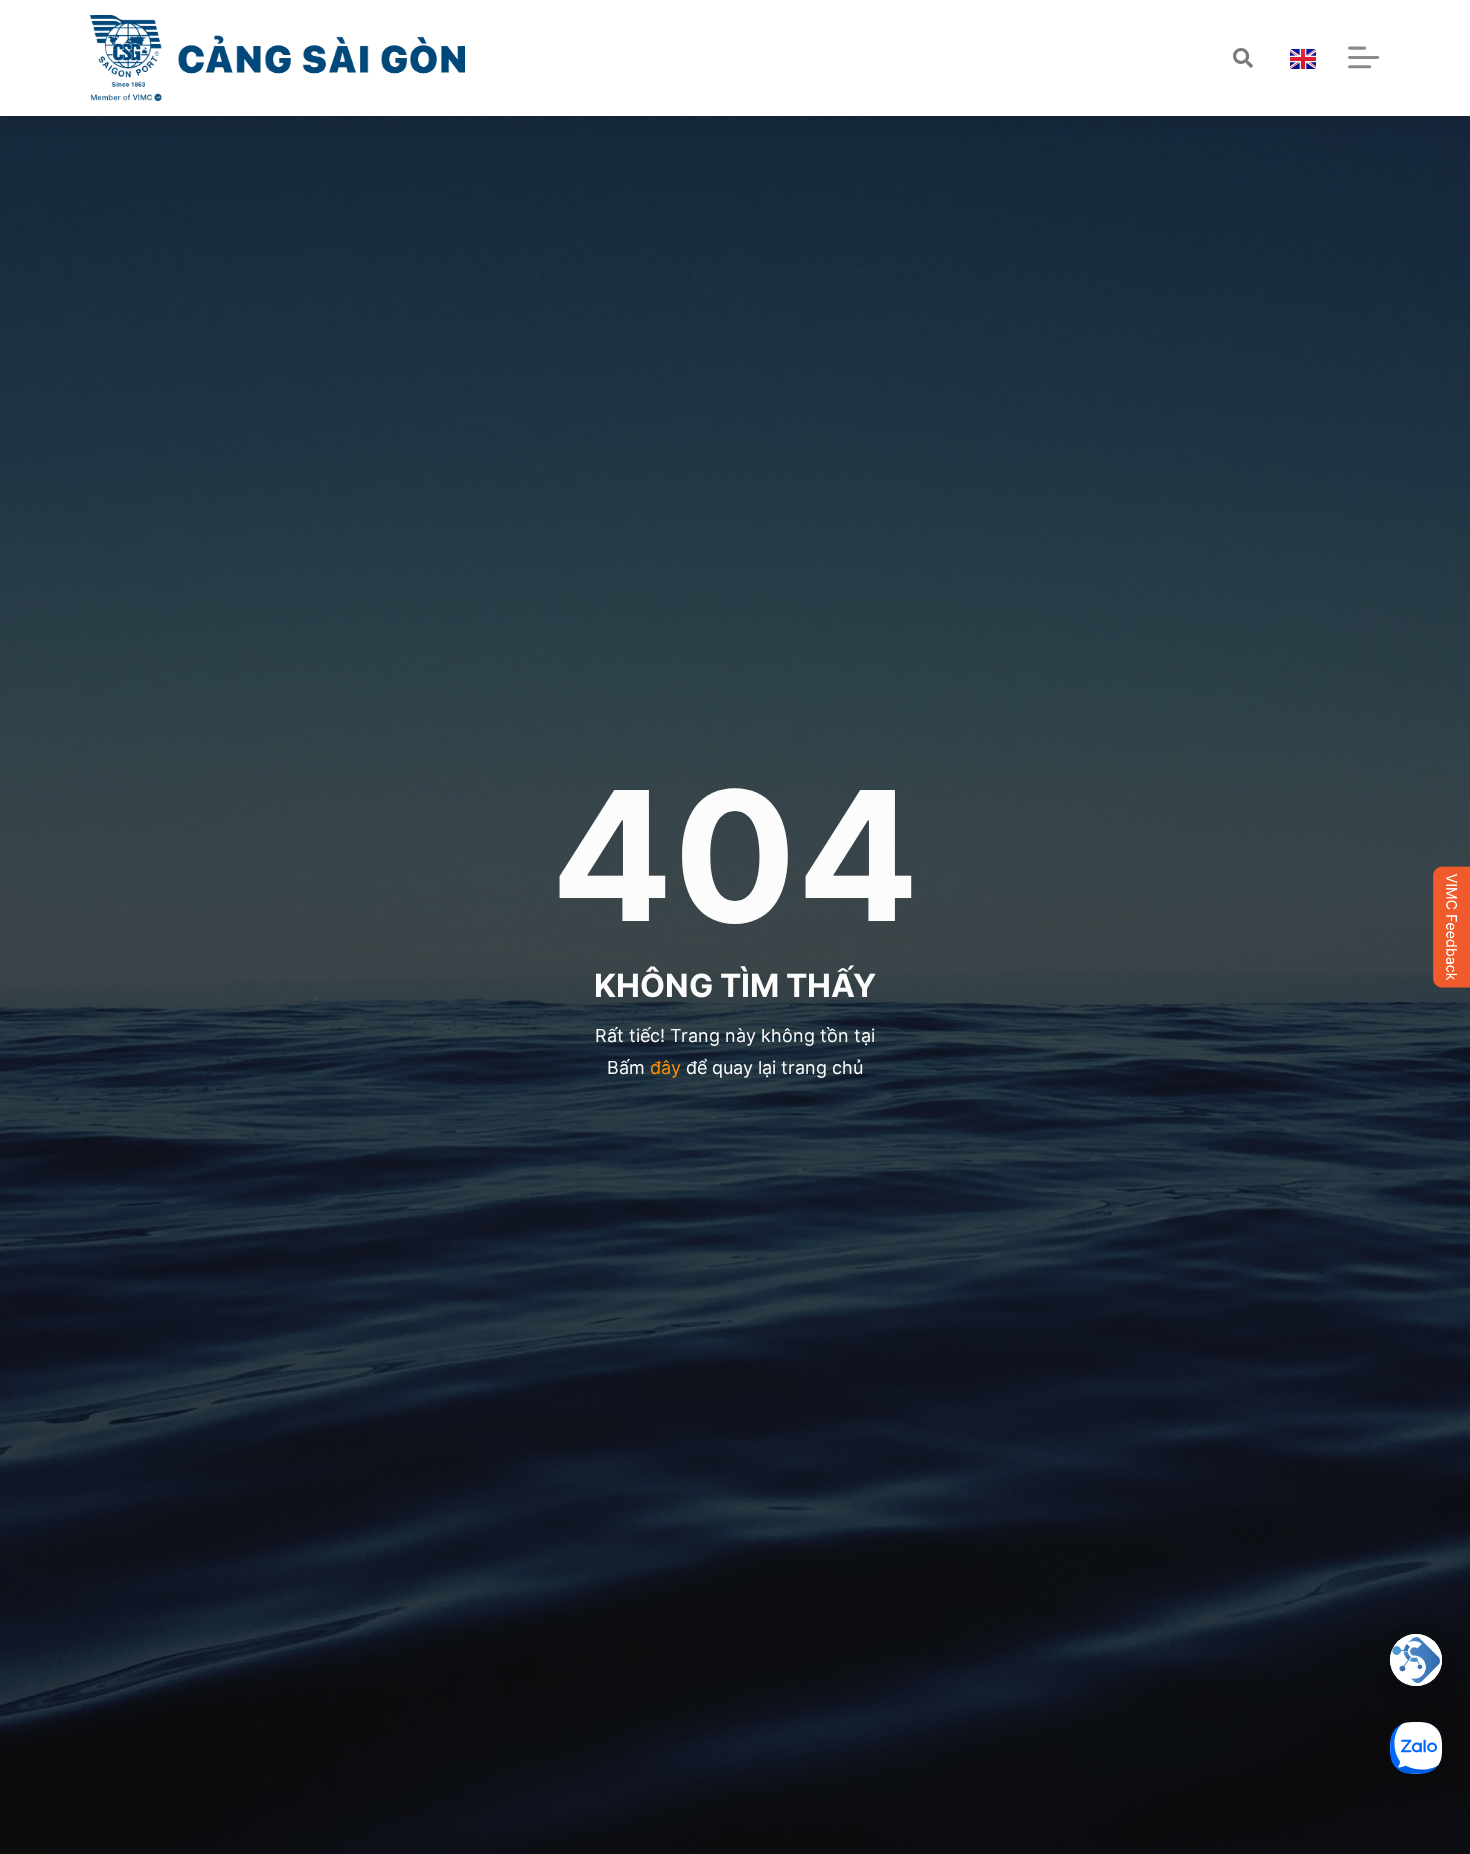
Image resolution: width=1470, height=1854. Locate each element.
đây (665, 1067)
